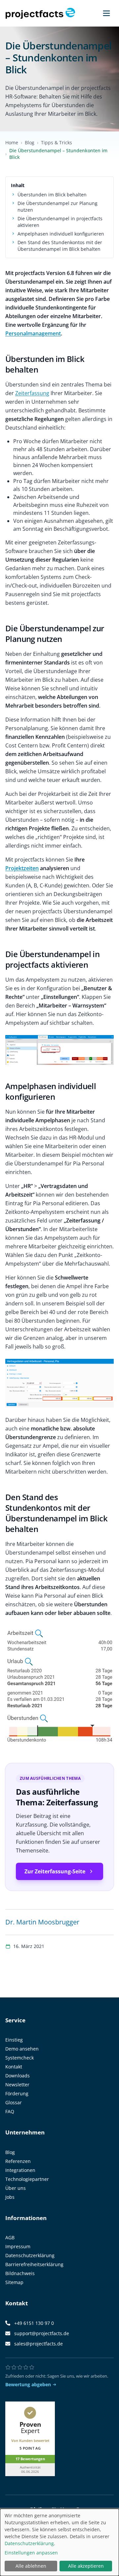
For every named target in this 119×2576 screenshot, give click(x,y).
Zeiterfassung (32, 393)
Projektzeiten (22, 868)
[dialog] (59, 2542)
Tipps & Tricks (57, 142)
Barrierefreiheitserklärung (34, 2264)
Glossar (14, 2102)
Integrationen (20, 2170)
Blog (30, 142)
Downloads (18, 2076)
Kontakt (14, 2067)
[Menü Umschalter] (106, 13)
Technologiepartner (27, 2179)
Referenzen (18, 2161)
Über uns (16, 2188)
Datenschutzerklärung (30, 2255)
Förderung (17, 2093)
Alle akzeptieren (86, 2566)
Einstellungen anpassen (31, 2553)
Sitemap (14, 2282)
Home (12, 142)
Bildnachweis (20, 2273)
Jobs (10, 2197)
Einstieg (14, 2040)
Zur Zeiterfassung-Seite (55, 1871)
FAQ (10, 2111)
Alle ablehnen (31, 2566)
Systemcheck (20, 2058)
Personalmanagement (33, 333)
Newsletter (17, 2085)
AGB (10, 2237)
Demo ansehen (22, 2049)
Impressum (18, 2246)
